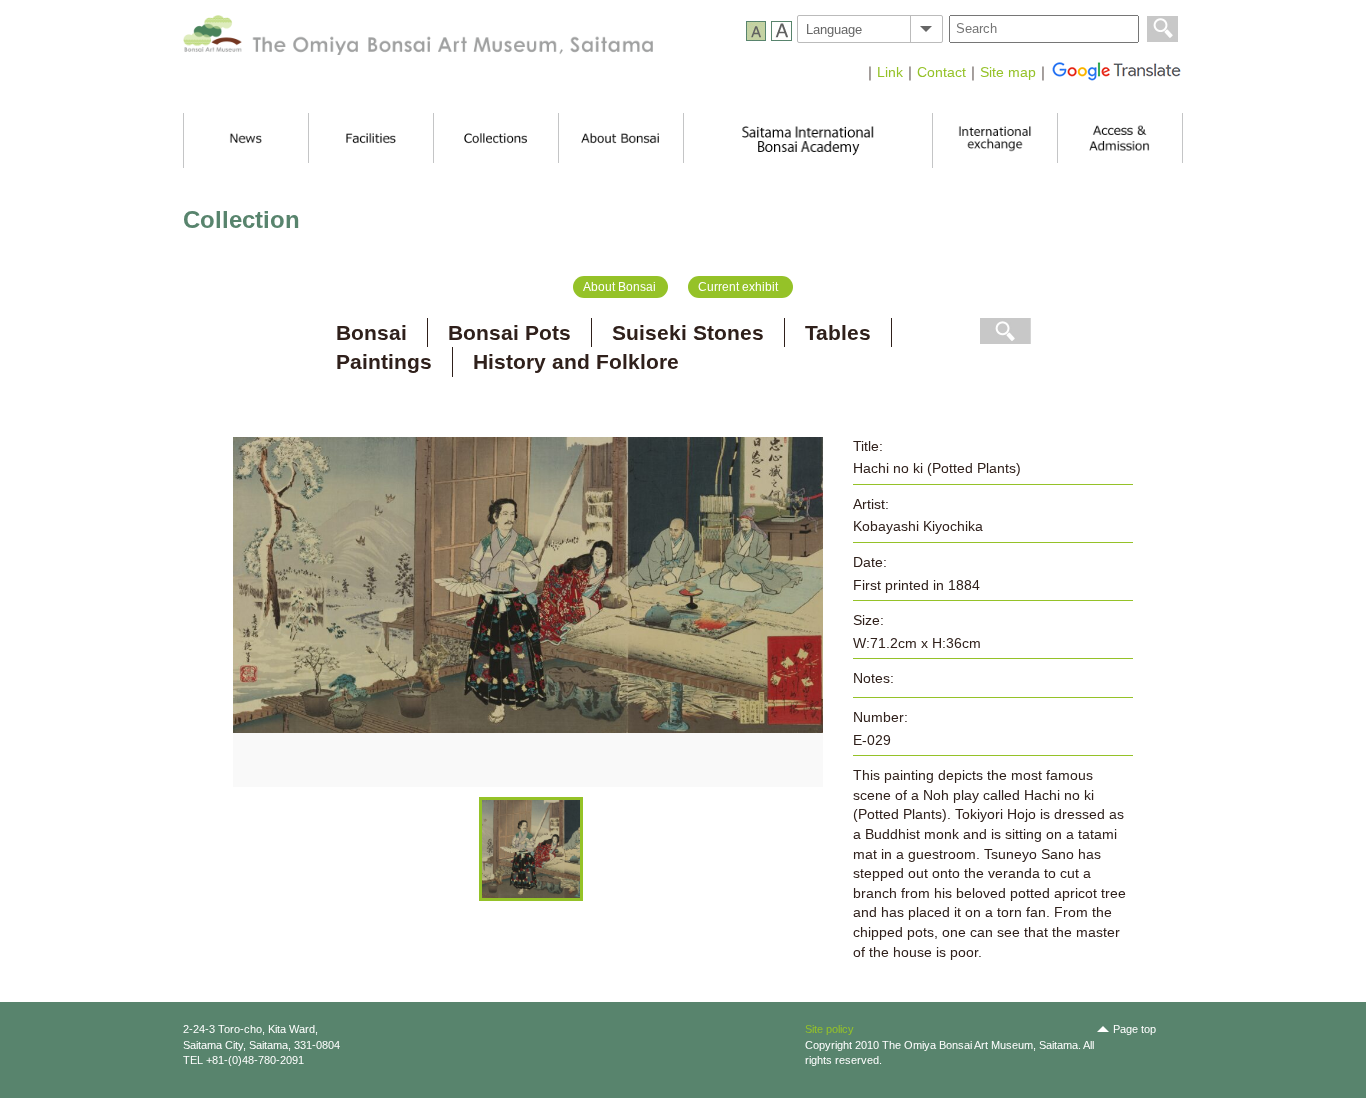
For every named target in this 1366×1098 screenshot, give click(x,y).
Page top (1134, 1029)
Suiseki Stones (688, 332)
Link (890, 72)
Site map (1008, 72)
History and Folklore (576, 361)
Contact (941, 72)
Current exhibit (738, 287)
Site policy (829, 1029)
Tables (838, 332)
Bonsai (371, 332)
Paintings (384, 361)
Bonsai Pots (509, 332)
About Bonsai (619, 287)
